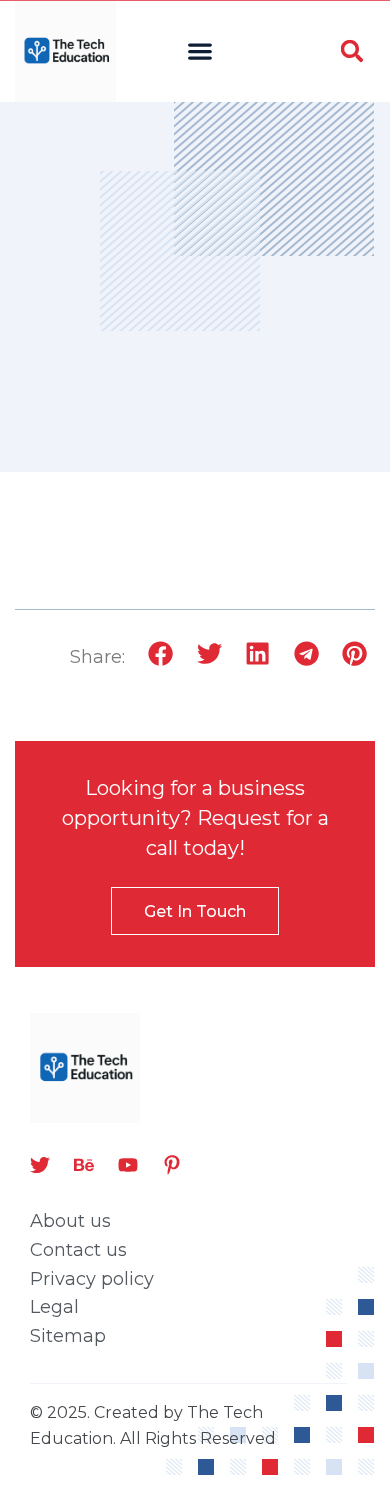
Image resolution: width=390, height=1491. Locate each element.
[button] (200, 51)
